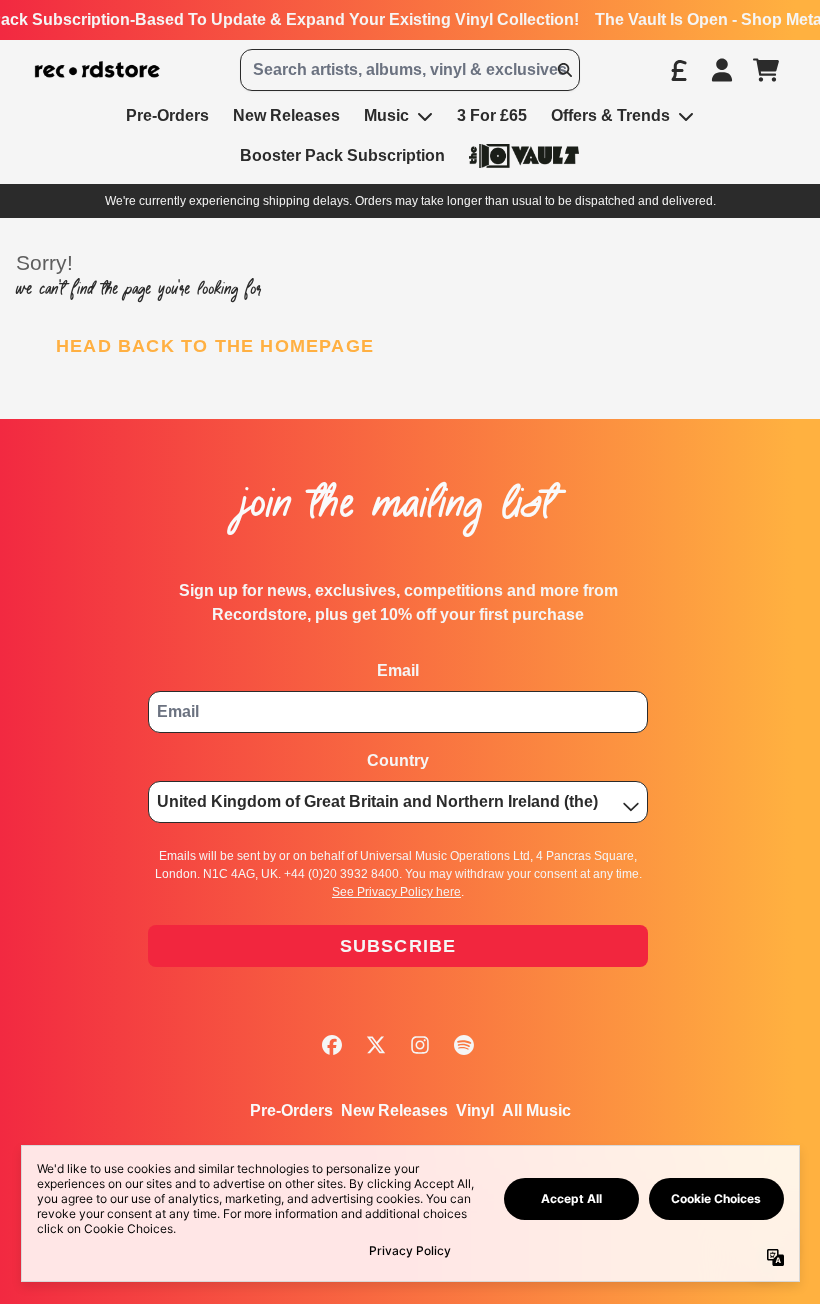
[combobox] (409, 70)
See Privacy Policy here (396, 892)
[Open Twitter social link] (376, 1045)
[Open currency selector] (678, 70)
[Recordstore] (97, 70)
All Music (536, 1110)
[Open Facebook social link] (332, 1045)
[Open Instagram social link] (420, 1045)
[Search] (564, 70)
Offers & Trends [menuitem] (610, 115)
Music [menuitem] (386, 115)
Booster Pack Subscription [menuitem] (342, 155)
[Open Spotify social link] (464, 1045)
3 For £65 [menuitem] (492, 115)
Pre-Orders (291, 1110)
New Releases (394, 1110)
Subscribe (398, 946)
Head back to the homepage (215, 346)
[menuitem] (524, 155)
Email (398, 670)
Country (398, 760)
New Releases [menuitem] (286, 115)
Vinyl (475, 1110)
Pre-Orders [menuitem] (167, 115)
